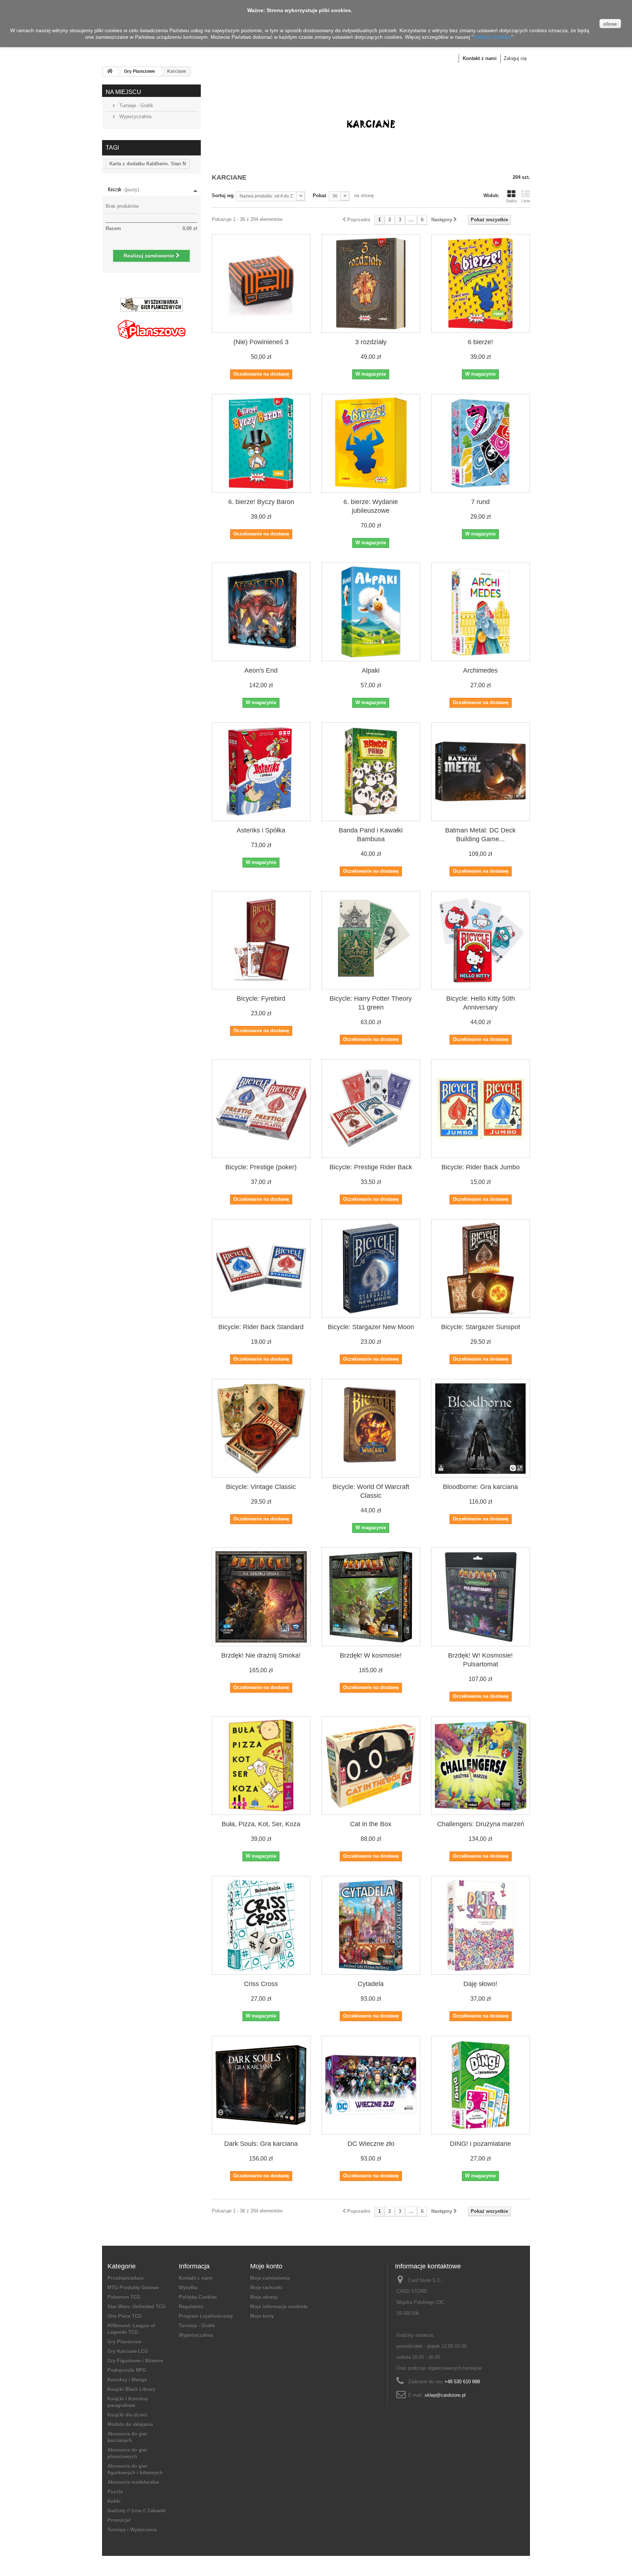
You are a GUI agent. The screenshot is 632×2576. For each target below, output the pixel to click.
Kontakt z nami (480, 58)
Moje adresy (264, 2297)
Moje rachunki (266, 2288)
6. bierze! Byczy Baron (261, 502)
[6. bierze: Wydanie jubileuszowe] (371, 443)
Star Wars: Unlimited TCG (137, 2307)
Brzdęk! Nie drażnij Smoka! (261, 1655)
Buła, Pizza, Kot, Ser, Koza (261, 1824)
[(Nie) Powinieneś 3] (261, 283)
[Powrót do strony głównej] (110, 72)
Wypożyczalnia (135, 116)
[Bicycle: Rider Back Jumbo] (481, 1109)
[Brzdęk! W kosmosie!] (371, 1597)
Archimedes (480, 670)
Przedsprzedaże (126, 2278)
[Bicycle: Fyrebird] (261, 940)
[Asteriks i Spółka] (261, 772)
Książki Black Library (131, 2389)
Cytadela (371, 1984)
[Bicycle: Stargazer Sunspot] (481, 1268)
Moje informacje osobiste (279, 2307)
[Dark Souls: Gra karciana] (261, 2085)
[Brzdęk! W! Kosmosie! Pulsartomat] (481, 1597)
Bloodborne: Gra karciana (480, 1487)
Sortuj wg (223, 195)
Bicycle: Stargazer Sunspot (481, 1327)
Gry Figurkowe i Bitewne (135, 2361)
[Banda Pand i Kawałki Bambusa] (371, 772)
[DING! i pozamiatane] (481, 2085)
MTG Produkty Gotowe (133, 2288)
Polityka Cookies (198, 2297)
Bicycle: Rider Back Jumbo (481, 1167)
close (610, 24)
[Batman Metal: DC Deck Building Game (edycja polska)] (481, 772)
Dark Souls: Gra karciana (261, 2144)
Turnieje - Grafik (136, 106)
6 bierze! (480, 342)
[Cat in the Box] (371, 1765)
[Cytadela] (371, 1925)
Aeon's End (261, 670)
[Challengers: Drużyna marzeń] (481, 1765)
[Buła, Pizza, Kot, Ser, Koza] (261, 1765)
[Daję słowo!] (481, 1925)
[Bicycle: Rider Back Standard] (261, 1268)
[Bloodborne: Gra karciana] (481, 1428)
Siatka (511, 201)
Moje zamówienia (270, 2278)
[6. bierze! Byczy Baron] (261, 443)
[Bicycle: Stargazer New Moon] (371, 1268)
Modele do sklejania (130, 2424)
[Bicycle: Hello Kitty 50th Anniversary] (481, 940)
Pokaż (320, 195)
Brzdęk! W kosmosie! (371, 1655)
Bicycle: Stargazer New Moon (371, 1327)
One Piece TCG (125, 2316)
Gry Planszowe (140, 71)
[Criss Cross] (261, 1925)
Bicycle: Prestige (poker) (261, 1167)
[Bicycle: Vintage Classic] (261, 1428)
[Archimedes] (481, 612)
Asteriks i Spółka (261, 830)
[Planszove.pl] (151, 326)
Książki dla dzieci (127, 2415)
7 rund (480, 502)
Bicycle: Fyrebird (261, 999)
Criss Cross (261, 1984)
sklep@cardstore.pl (445, 2395)
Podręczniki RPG (127, 2370)
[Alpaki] (371, 612)
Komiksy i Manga (127, 2380)
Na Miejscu (123, 92)
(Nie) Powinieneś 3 (261, 342)
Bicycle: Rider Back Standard (261, 1327)
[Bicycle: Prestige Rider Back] (371, 1109)
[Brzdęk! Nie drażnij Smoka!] (261, 1597)
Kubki (114, 2501)
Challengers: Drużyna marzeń (481, 1824)
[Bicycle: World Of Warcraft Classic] (371, 1428)
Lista (526, 201)
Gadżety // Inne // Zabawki (137, 2511)
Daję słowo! (480, 1984)
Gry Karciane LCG (128, 2351)
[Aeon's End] (261, 612)
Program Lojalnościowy (206, 2316)
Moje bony (262, 2316)
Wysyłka (188, 2288)
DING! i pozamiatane (480, 2144)
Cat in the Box (371, 1824)
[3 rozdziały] (371, 283)
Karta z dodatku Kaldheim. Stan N (148, 164)
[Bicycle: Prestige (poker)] (261, 1109)
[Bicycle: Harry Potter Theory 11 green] (371, 940)
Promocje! (119, 2520)
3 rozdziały (371, 342)
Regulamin (191, 2307)
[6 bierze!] (481, 283)
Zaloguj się (515, 58)
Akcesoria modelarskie (133, 2482)
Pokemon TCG (124, 2297)
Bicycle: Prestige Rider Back (371, 1167)
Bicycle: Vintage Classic (261, 1487)
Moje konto (266, 2266)
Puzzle (115, 2492)
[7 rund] (481, 443)
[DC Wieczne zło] (371, 2085)
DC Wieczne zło (371, 2144)
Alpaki (371, 670)
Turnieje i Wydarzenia (132, 2530)
